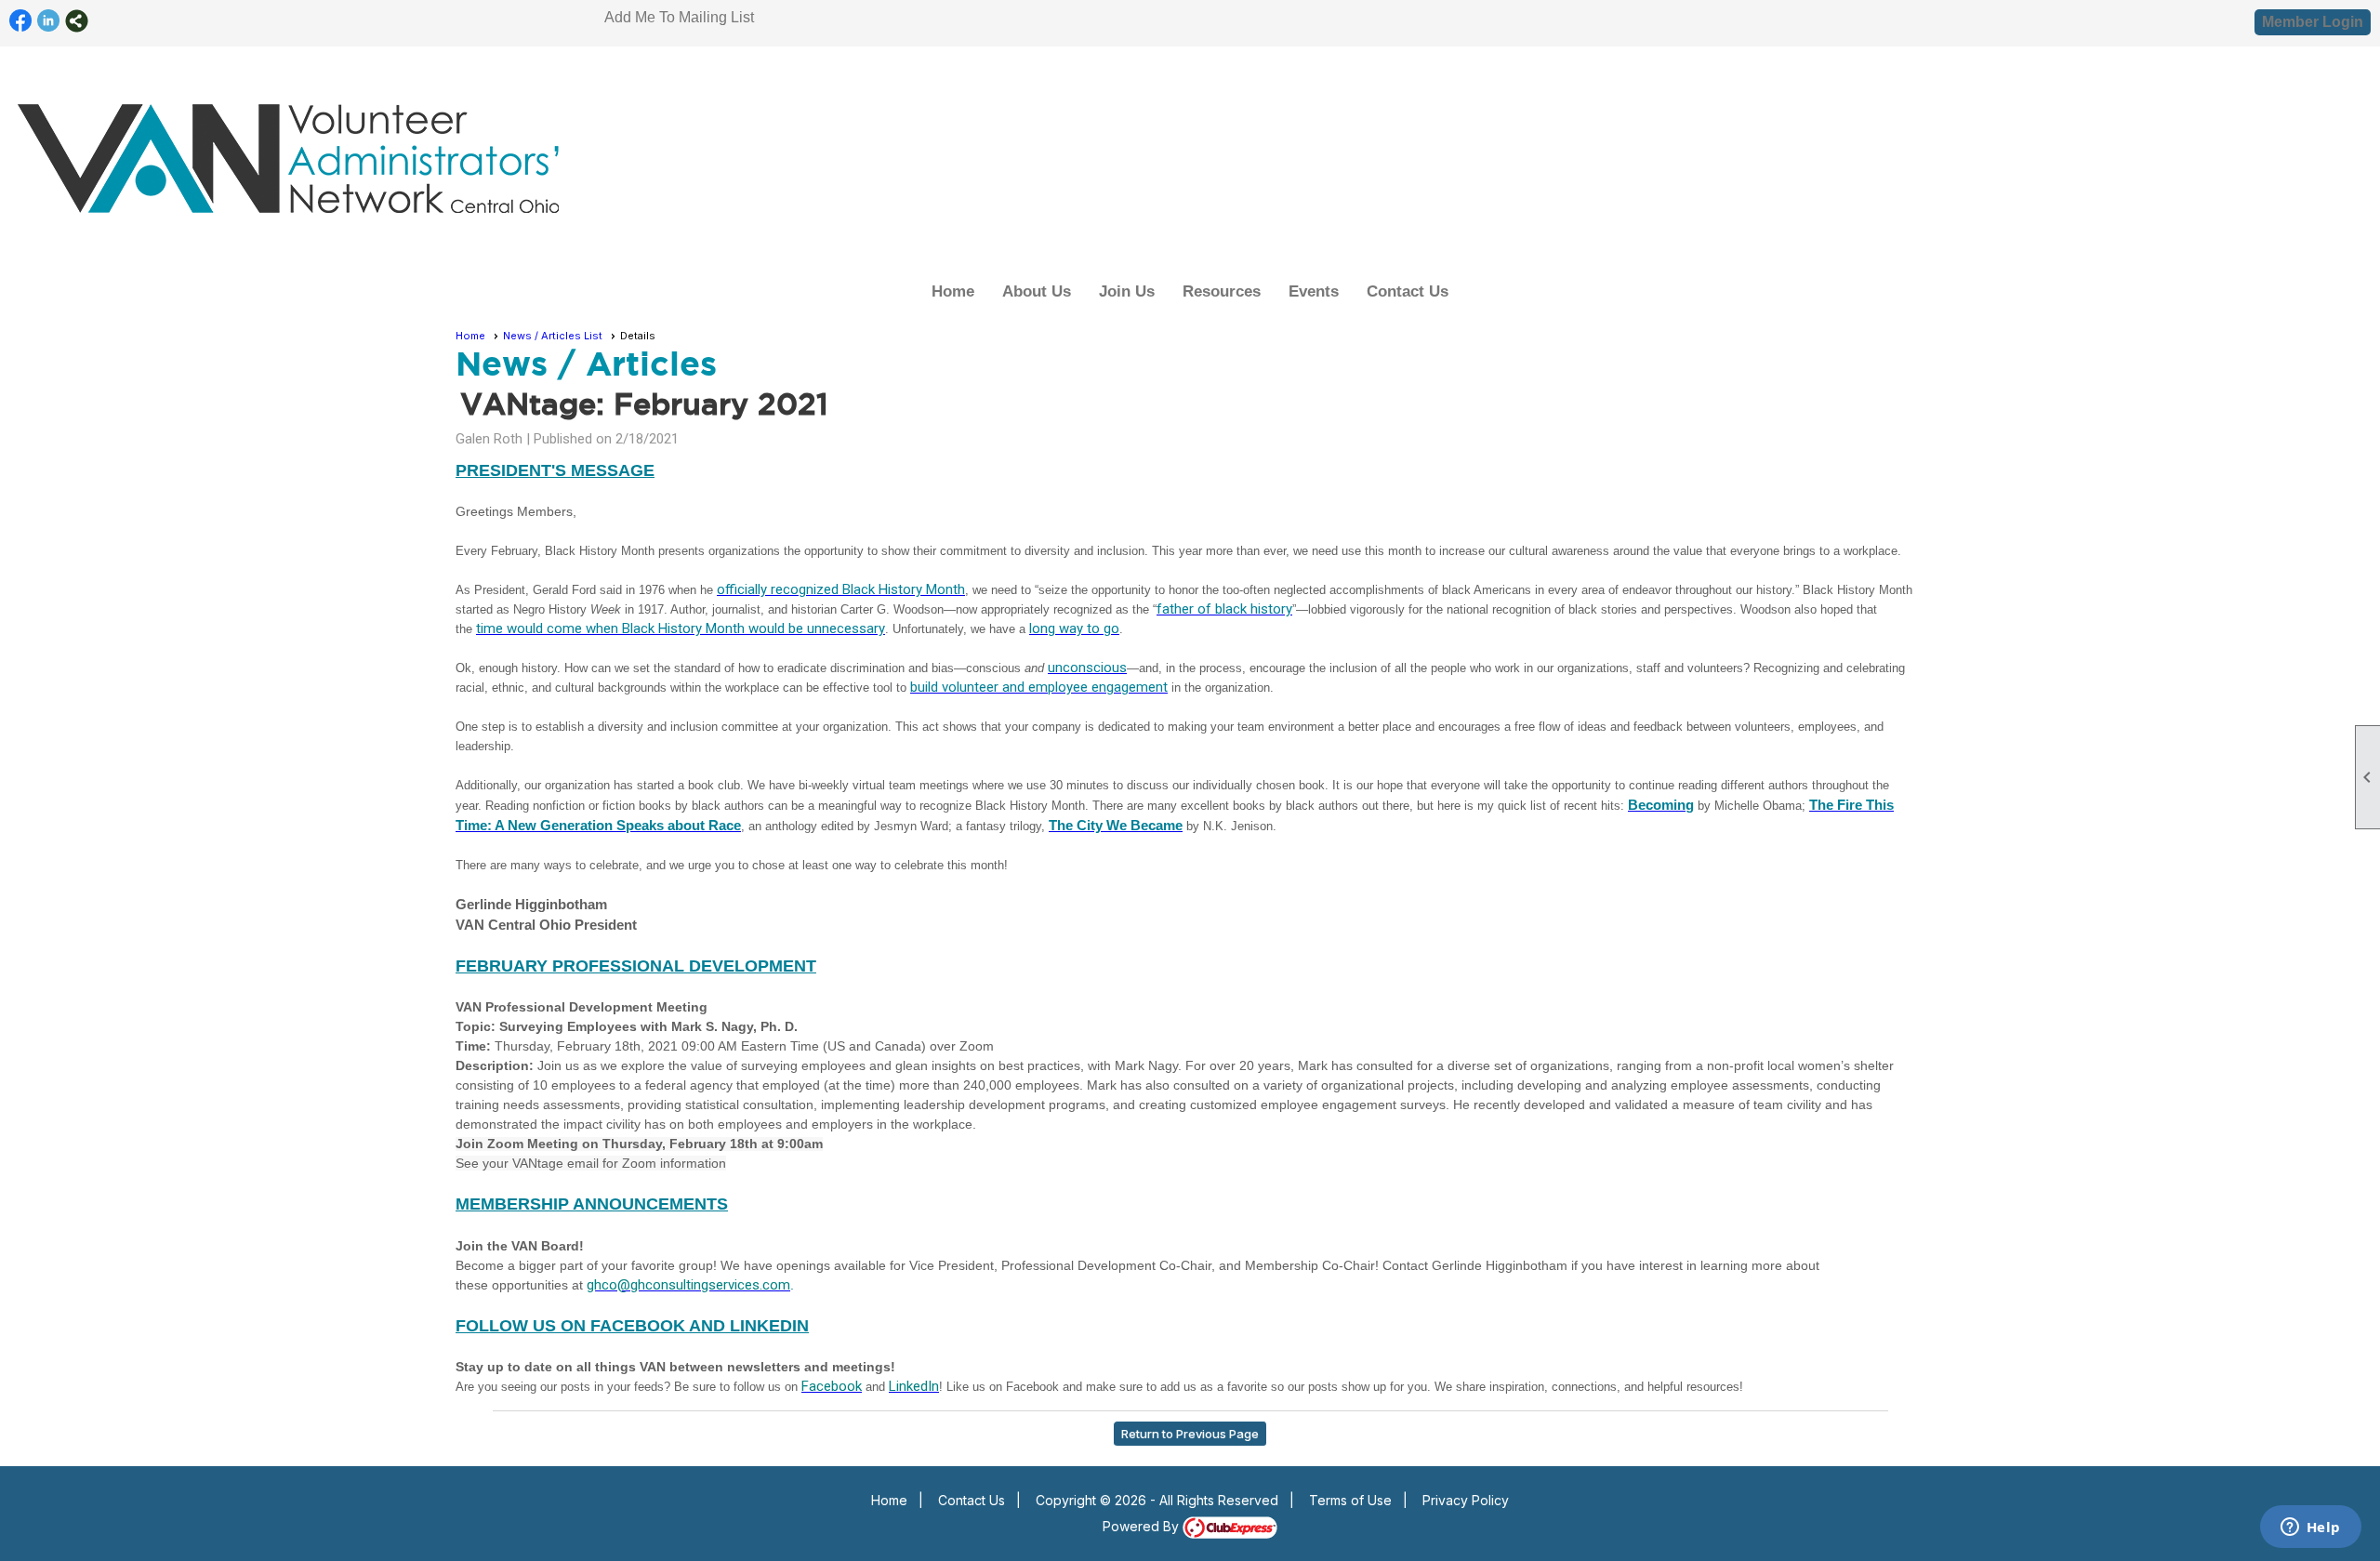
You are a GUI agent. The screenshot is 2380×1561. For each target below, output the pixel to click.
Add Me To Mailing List (679, 17)
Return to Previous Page (1190, 1434)
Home (953, 291)
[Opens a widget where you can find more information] (2310, 1528)
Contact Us (1408, 291)
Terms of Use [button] (1350, 1500)
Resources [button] (1222, 291)
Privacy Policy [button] (1466, 1500)
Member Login (2313, 22)
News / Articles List (553, 336)
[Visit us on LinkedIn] (49, 21)
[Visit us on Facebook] (21, 21)
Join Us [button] (1127, 291)
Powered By (1143, 1526)
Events (1314, 291)
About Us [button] (1037, 291)
